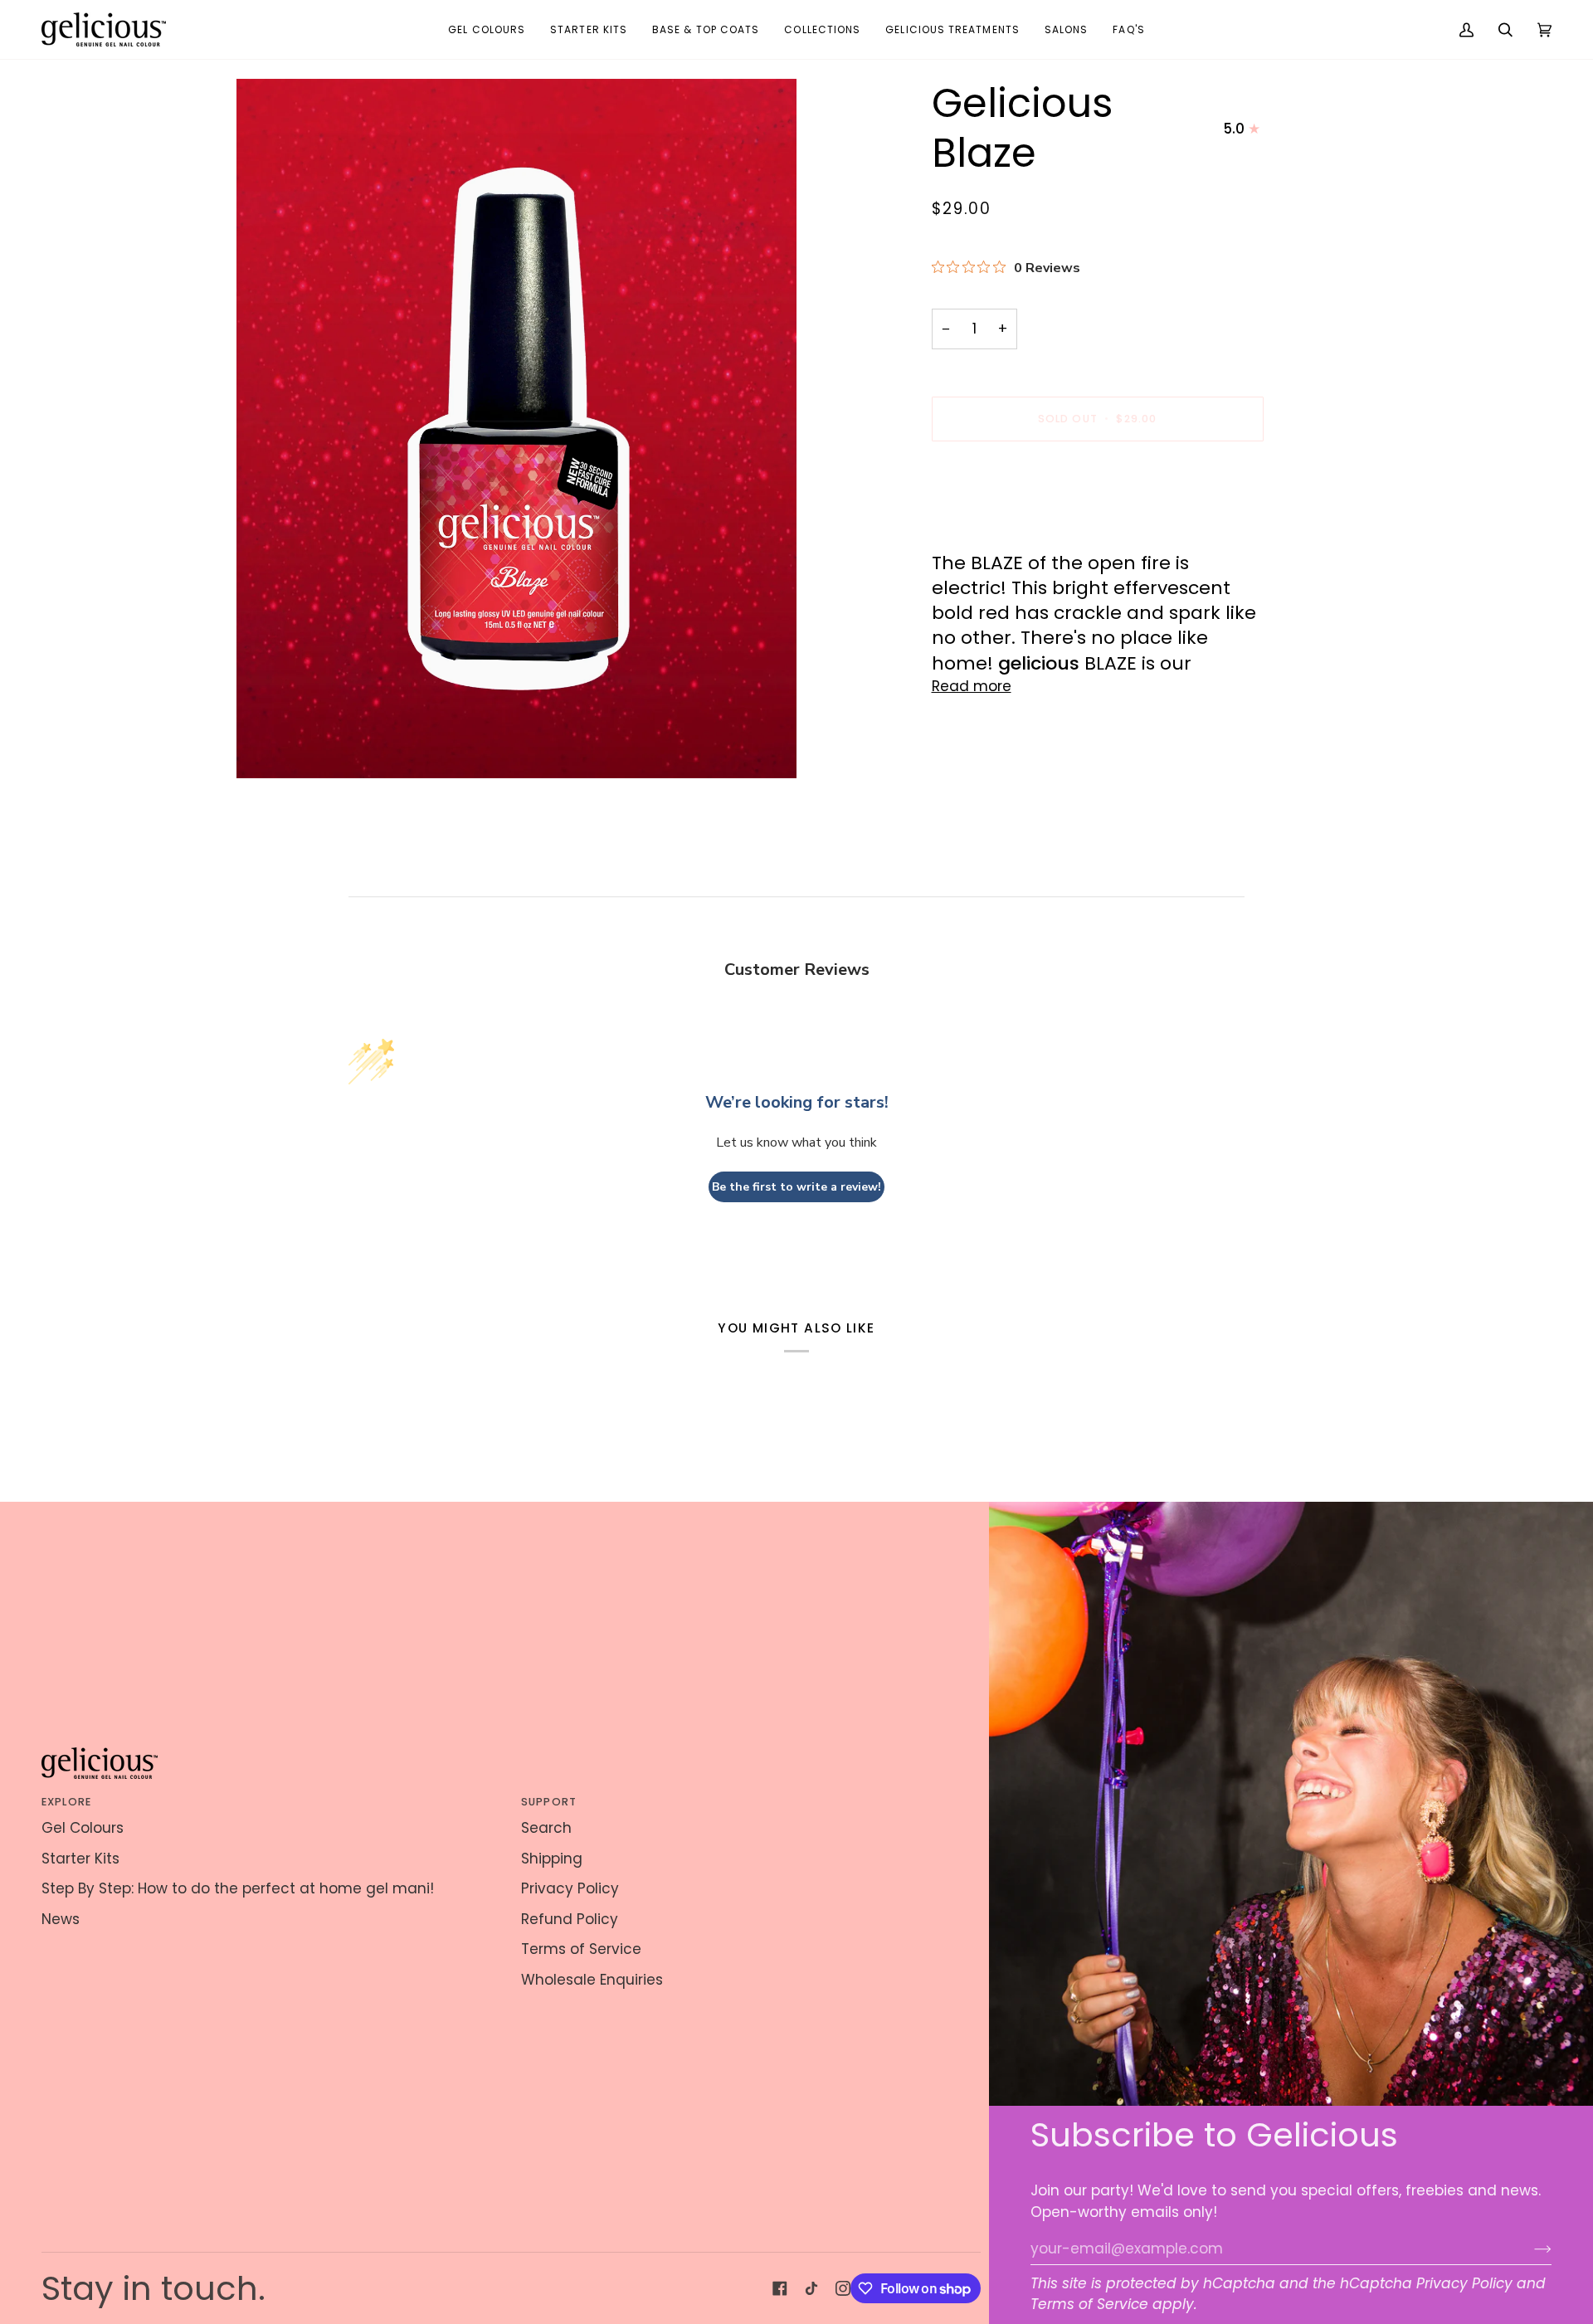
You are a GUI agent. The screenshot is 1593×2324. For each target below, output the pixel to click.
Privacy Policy (1464, 2283)
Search (546, 1828)
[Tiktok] (811, 2288)
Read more (972, 686)
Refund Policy (570, 1919)
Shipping (552, 1859)
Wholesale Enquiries (592, 1980)
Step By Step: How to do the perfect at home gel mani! (238, 1888)
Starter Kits (80, 1859)
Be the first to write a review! (796, 1187)
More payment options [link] (1013, 523)
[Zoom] (516, 429)
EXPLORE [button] (66, 1802)
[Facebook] (780, 2288)
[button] (487, 29)
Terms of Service (1089, 2304)
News (61, 1919)
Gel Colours (83, 1828)
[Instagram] (843, 2288)
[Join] (1530, 2248)
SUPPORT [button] (549, 1802)
